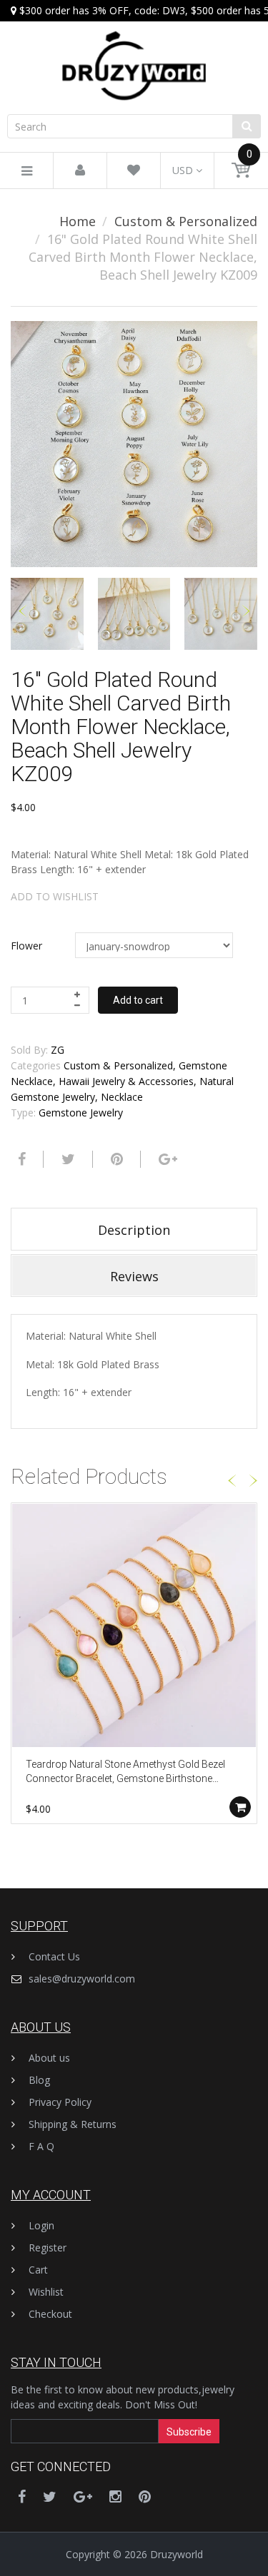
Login (41, 2225)
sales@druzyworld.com (82, 1979)
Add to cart (138, 1000)
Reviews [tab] (134, 1276)
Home (78, 221)
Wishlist (46, 2292)
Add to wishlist (55, 896)
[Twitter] (66, 1159)
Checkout (50, 2314)
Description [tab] (134, 1230)
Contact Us (54, 1956)
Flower (26, 946)
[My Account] (80, 171)
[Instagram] (115, 2496)
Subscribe (189, 2432)
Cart (38, 2270)
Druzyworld (177, 2554)
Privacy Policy (60, 2102)
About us (49, 2058)
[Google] (166, 1159)
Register (48, 2247)
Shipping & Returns (73, 2124)
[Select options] (240, 1807)
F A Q (41, 2146)
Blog (39, 2080)
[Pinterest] (145, 2496)
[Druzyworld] (134, 52)
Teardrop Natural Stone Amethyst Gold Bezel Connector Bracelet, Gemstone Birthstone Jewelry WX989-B (125, 1772)
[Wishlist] (134, 171)
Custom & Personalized (186, 221)
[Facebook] (20, 1159)
